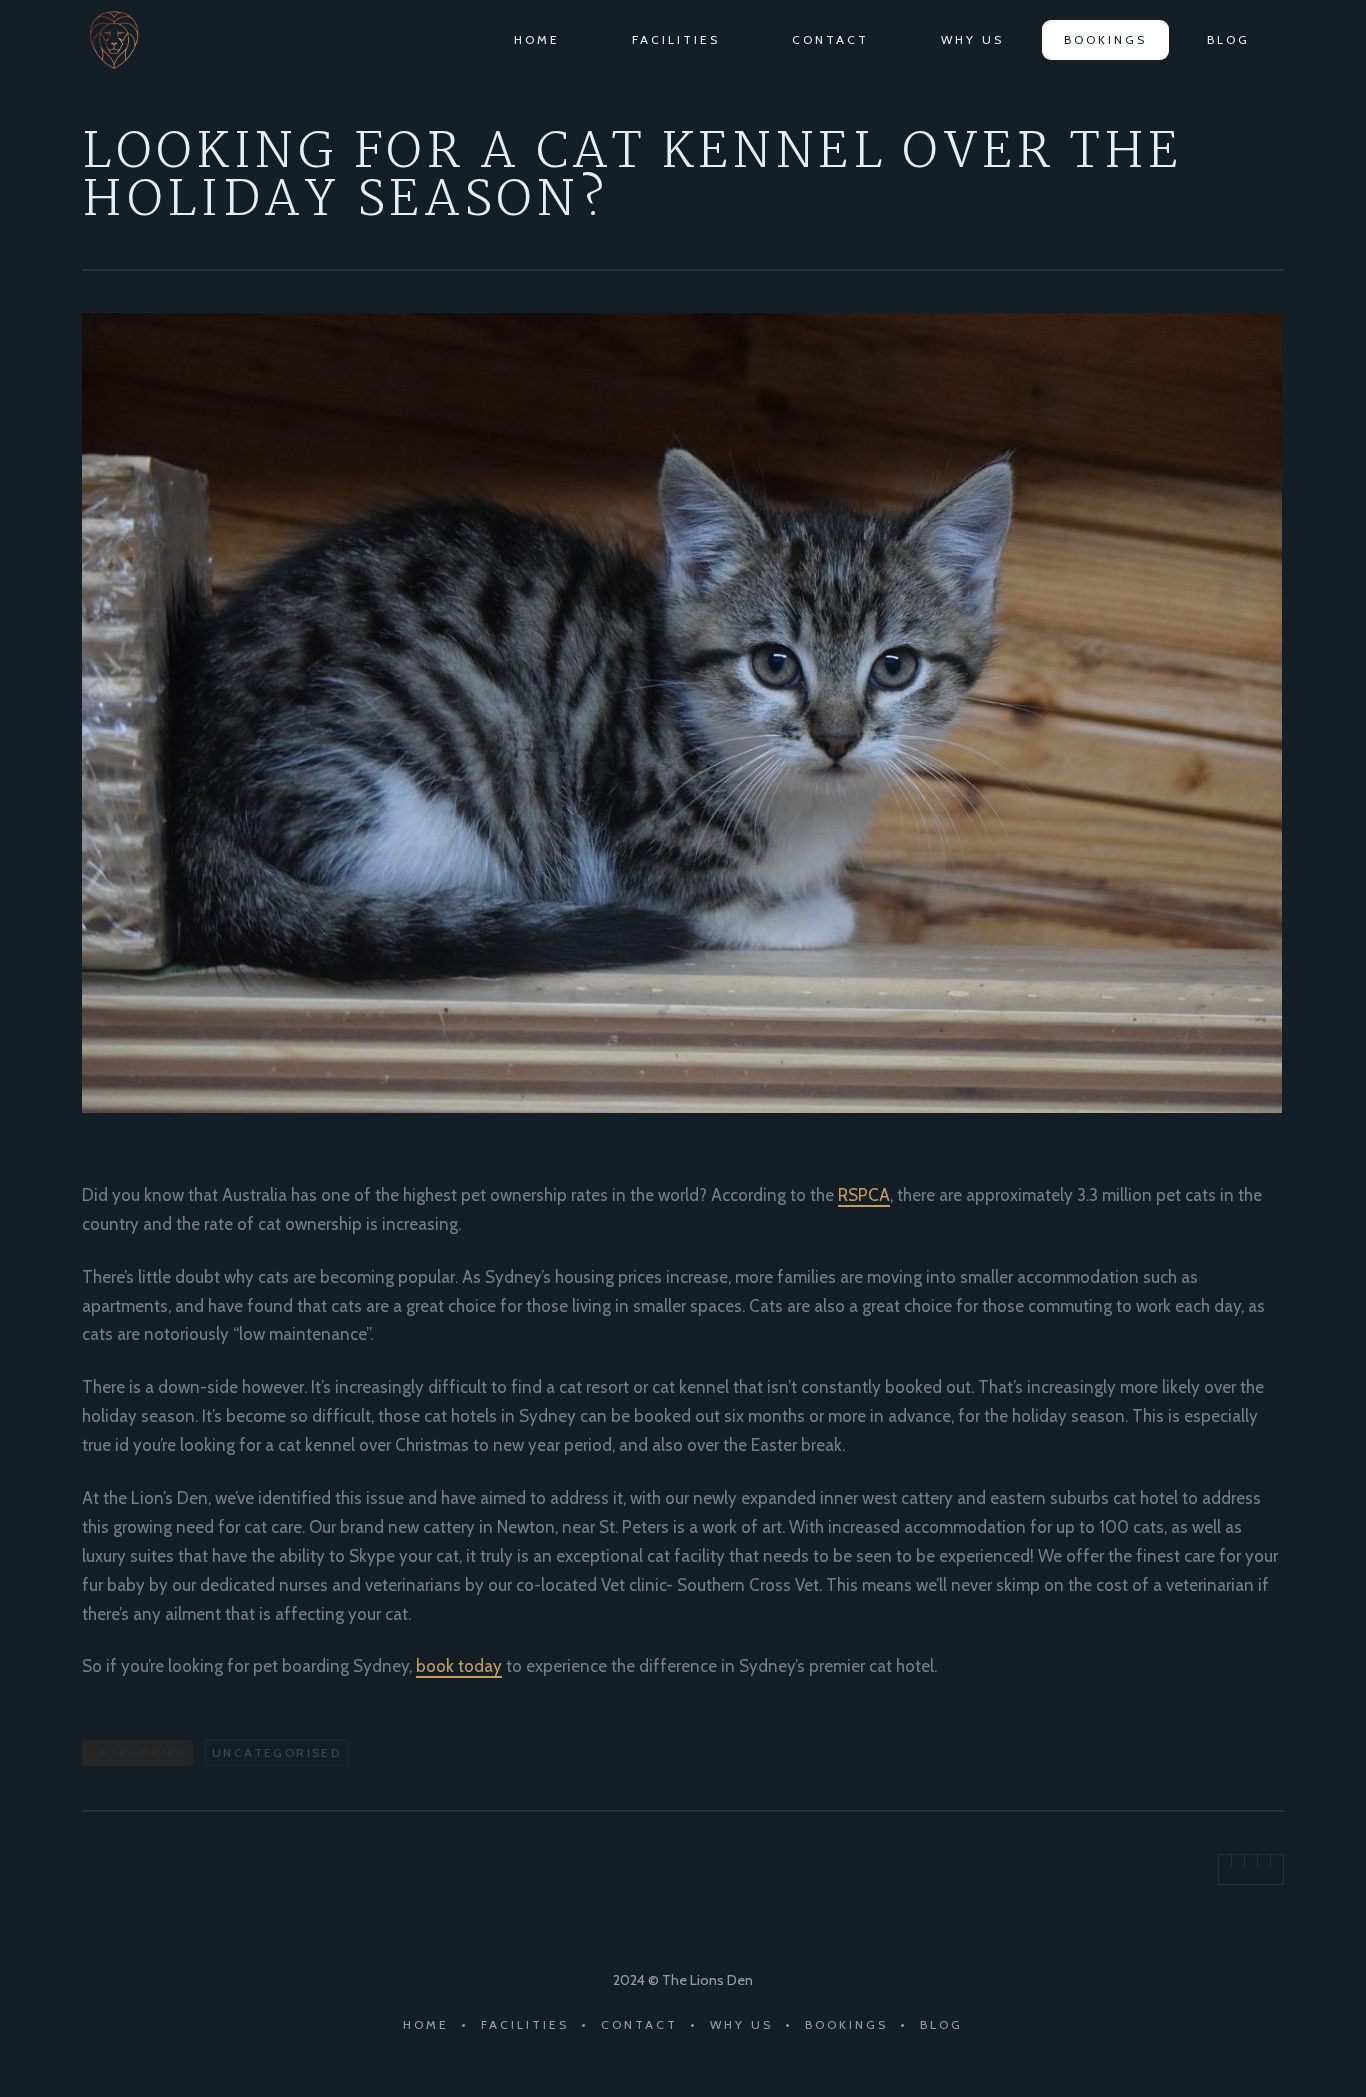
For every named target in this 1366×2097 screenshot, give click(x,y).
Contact (830, 39)
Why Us (972, 39)
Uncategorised (276, 1752)
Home (537, 39)
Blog (1228, 39)
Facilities (676, 39)
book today (459, 1666)
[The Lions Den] (126, 40)
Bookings (1105, 39)
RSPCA (864, 1195)
